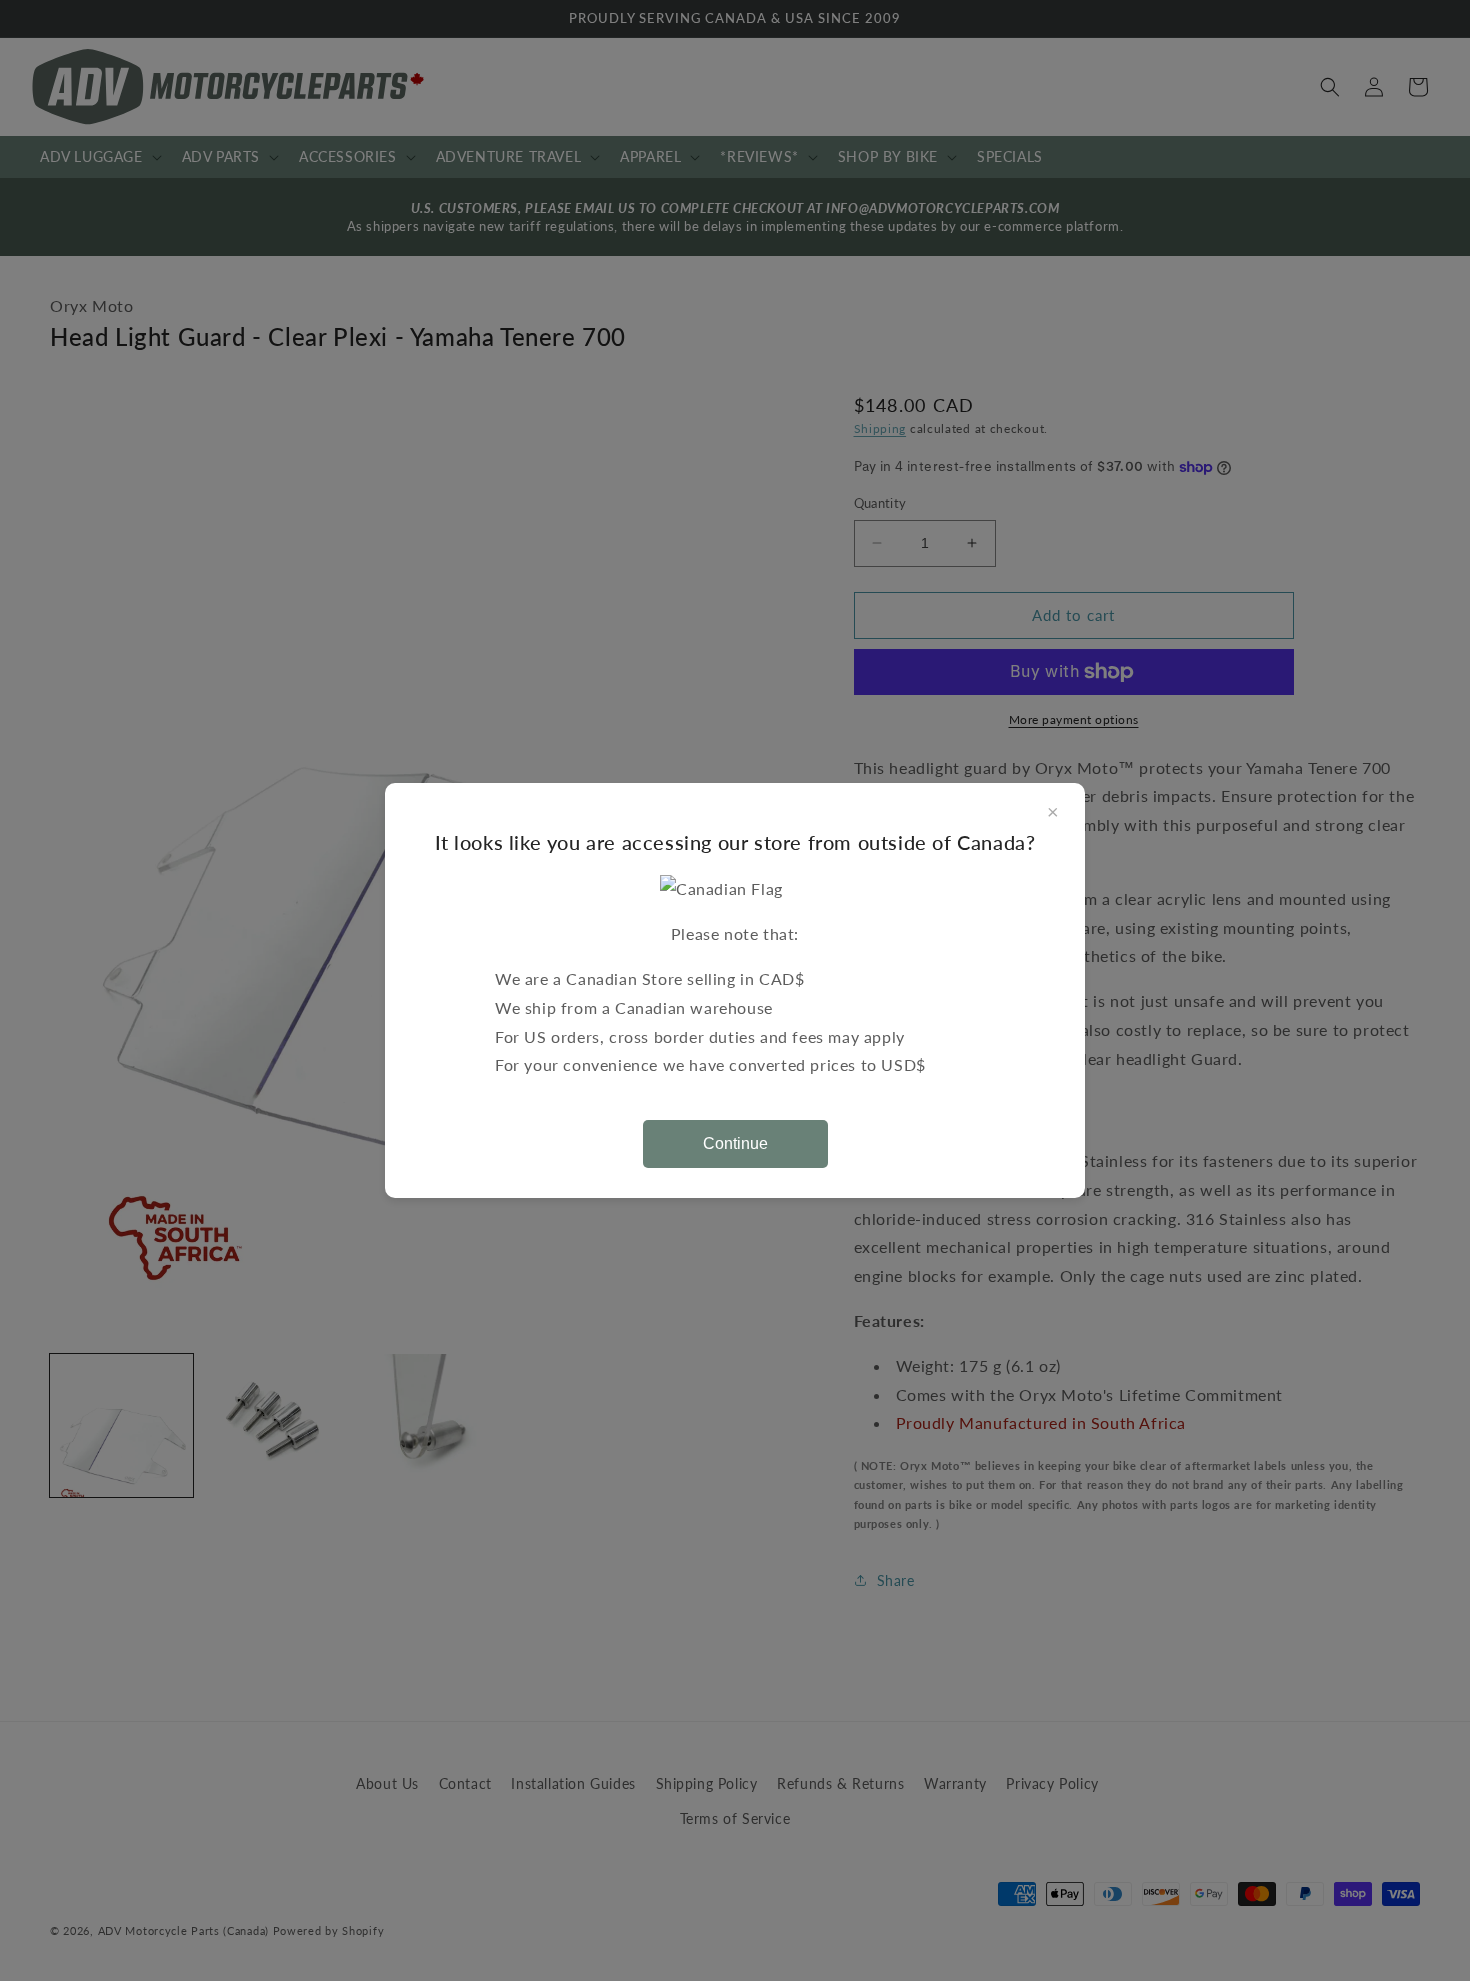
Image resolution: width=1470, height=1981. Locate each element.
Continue (735, 1143)
